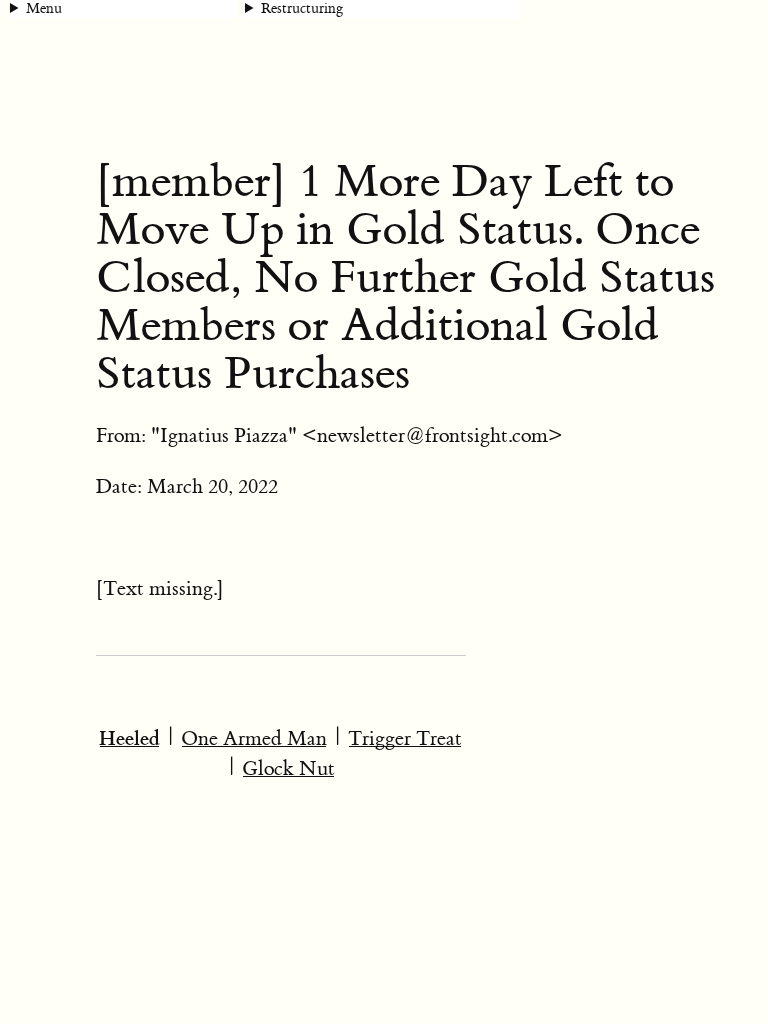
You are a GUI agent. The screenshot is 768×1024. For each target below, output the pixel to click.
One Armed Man (254, 738)
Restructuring (302, 9)
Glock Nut (288, 768)
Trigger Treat (405, 738)
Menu (44, 9)
